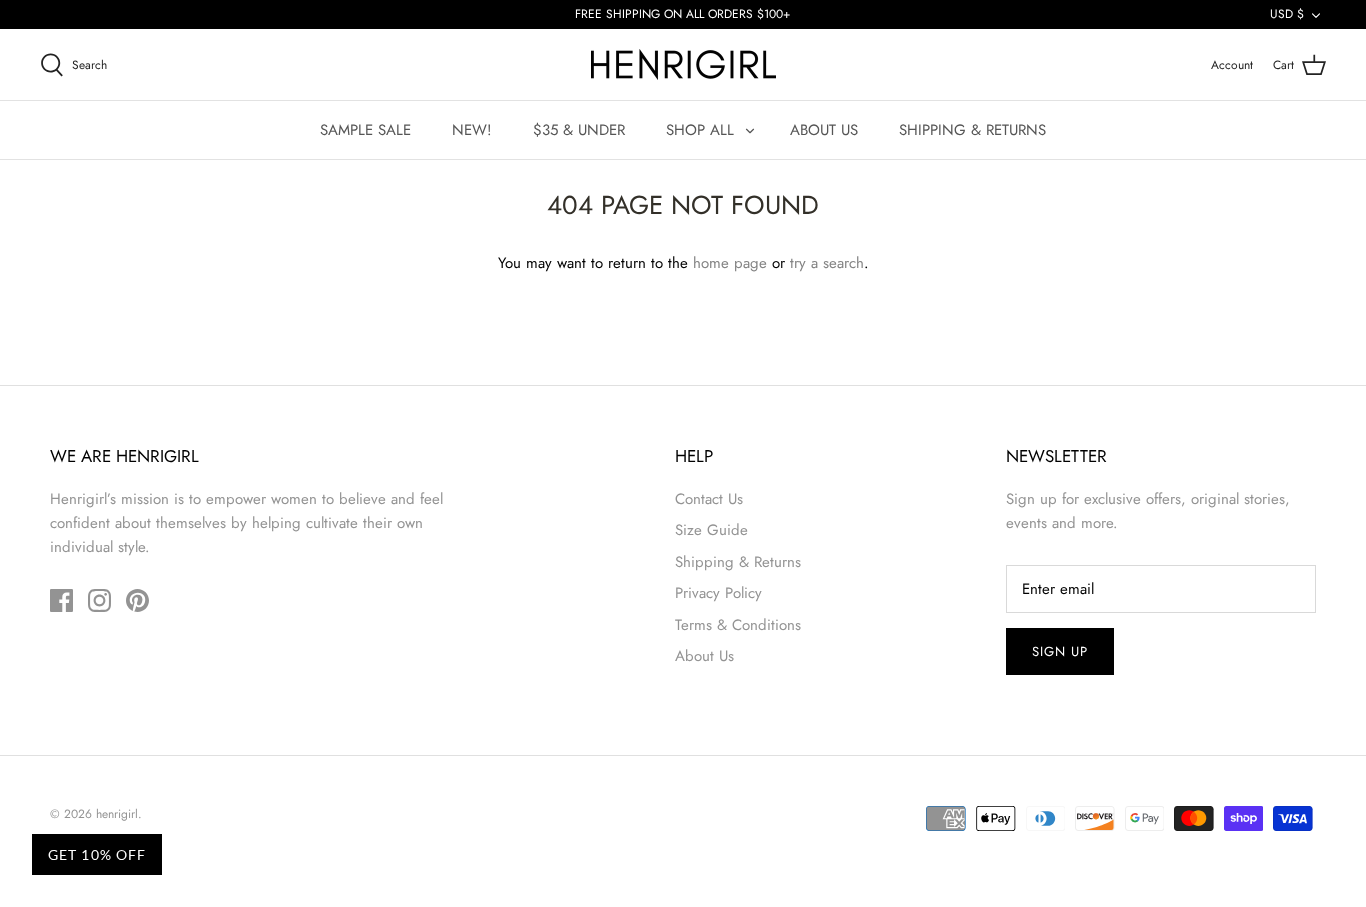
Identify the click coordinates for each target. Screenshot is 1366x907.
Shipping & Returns (738, 562)
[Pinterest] (137, 600)
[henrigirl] (683, 64)
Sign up (1060, 651)
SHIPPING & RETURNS (972, 130)
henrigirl (117, 814)
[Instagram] (99, 600)
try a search (827, 263)
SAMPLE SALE (365, 130)
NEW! (472, 130)
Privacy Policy (718, 593)
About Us (704, 656)
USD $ (1287, 14)
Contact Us (709, 499)
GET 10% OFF (97, 854)
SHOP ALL (700, 130)
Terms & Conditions (738, 625)
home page (730, 263)
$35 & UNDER (579, 130)
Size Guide (711, 530)
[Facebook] (61, 600)
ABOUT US (824, 130)
